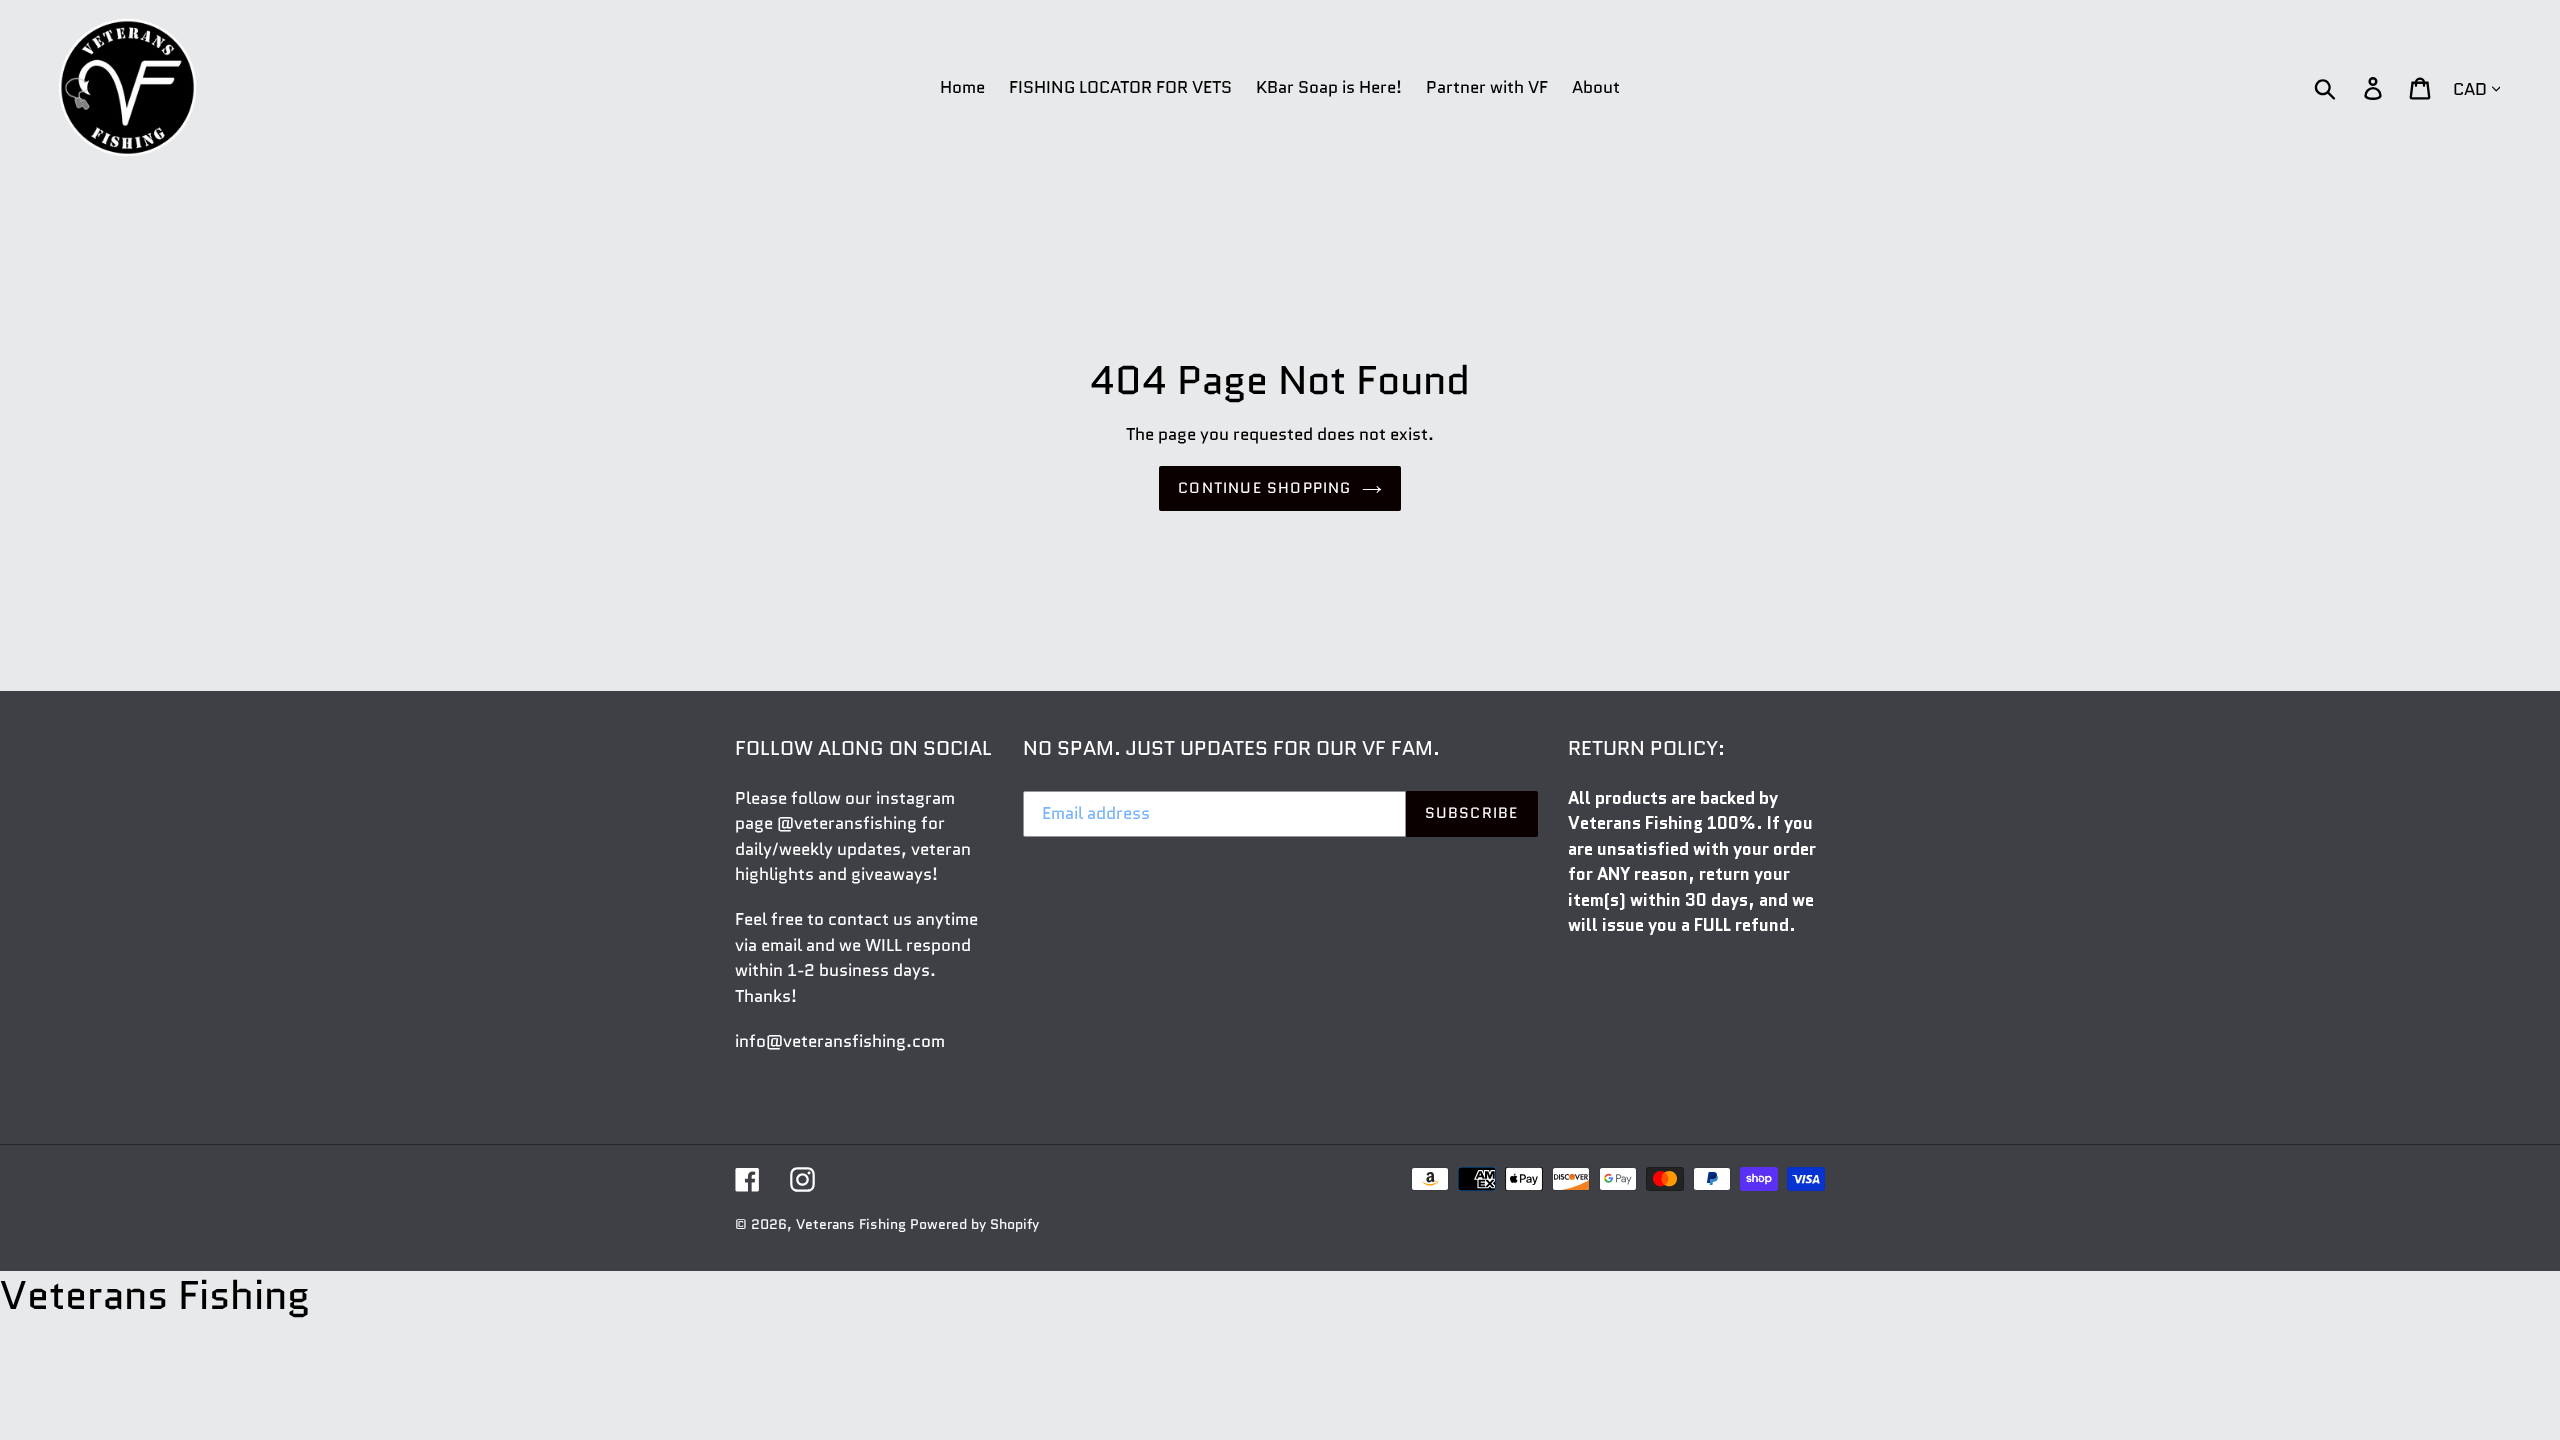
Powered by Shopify (974, 1224)
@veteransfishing (847, 823)
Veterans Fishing (851, 1224)
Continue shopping (1264, 488)
